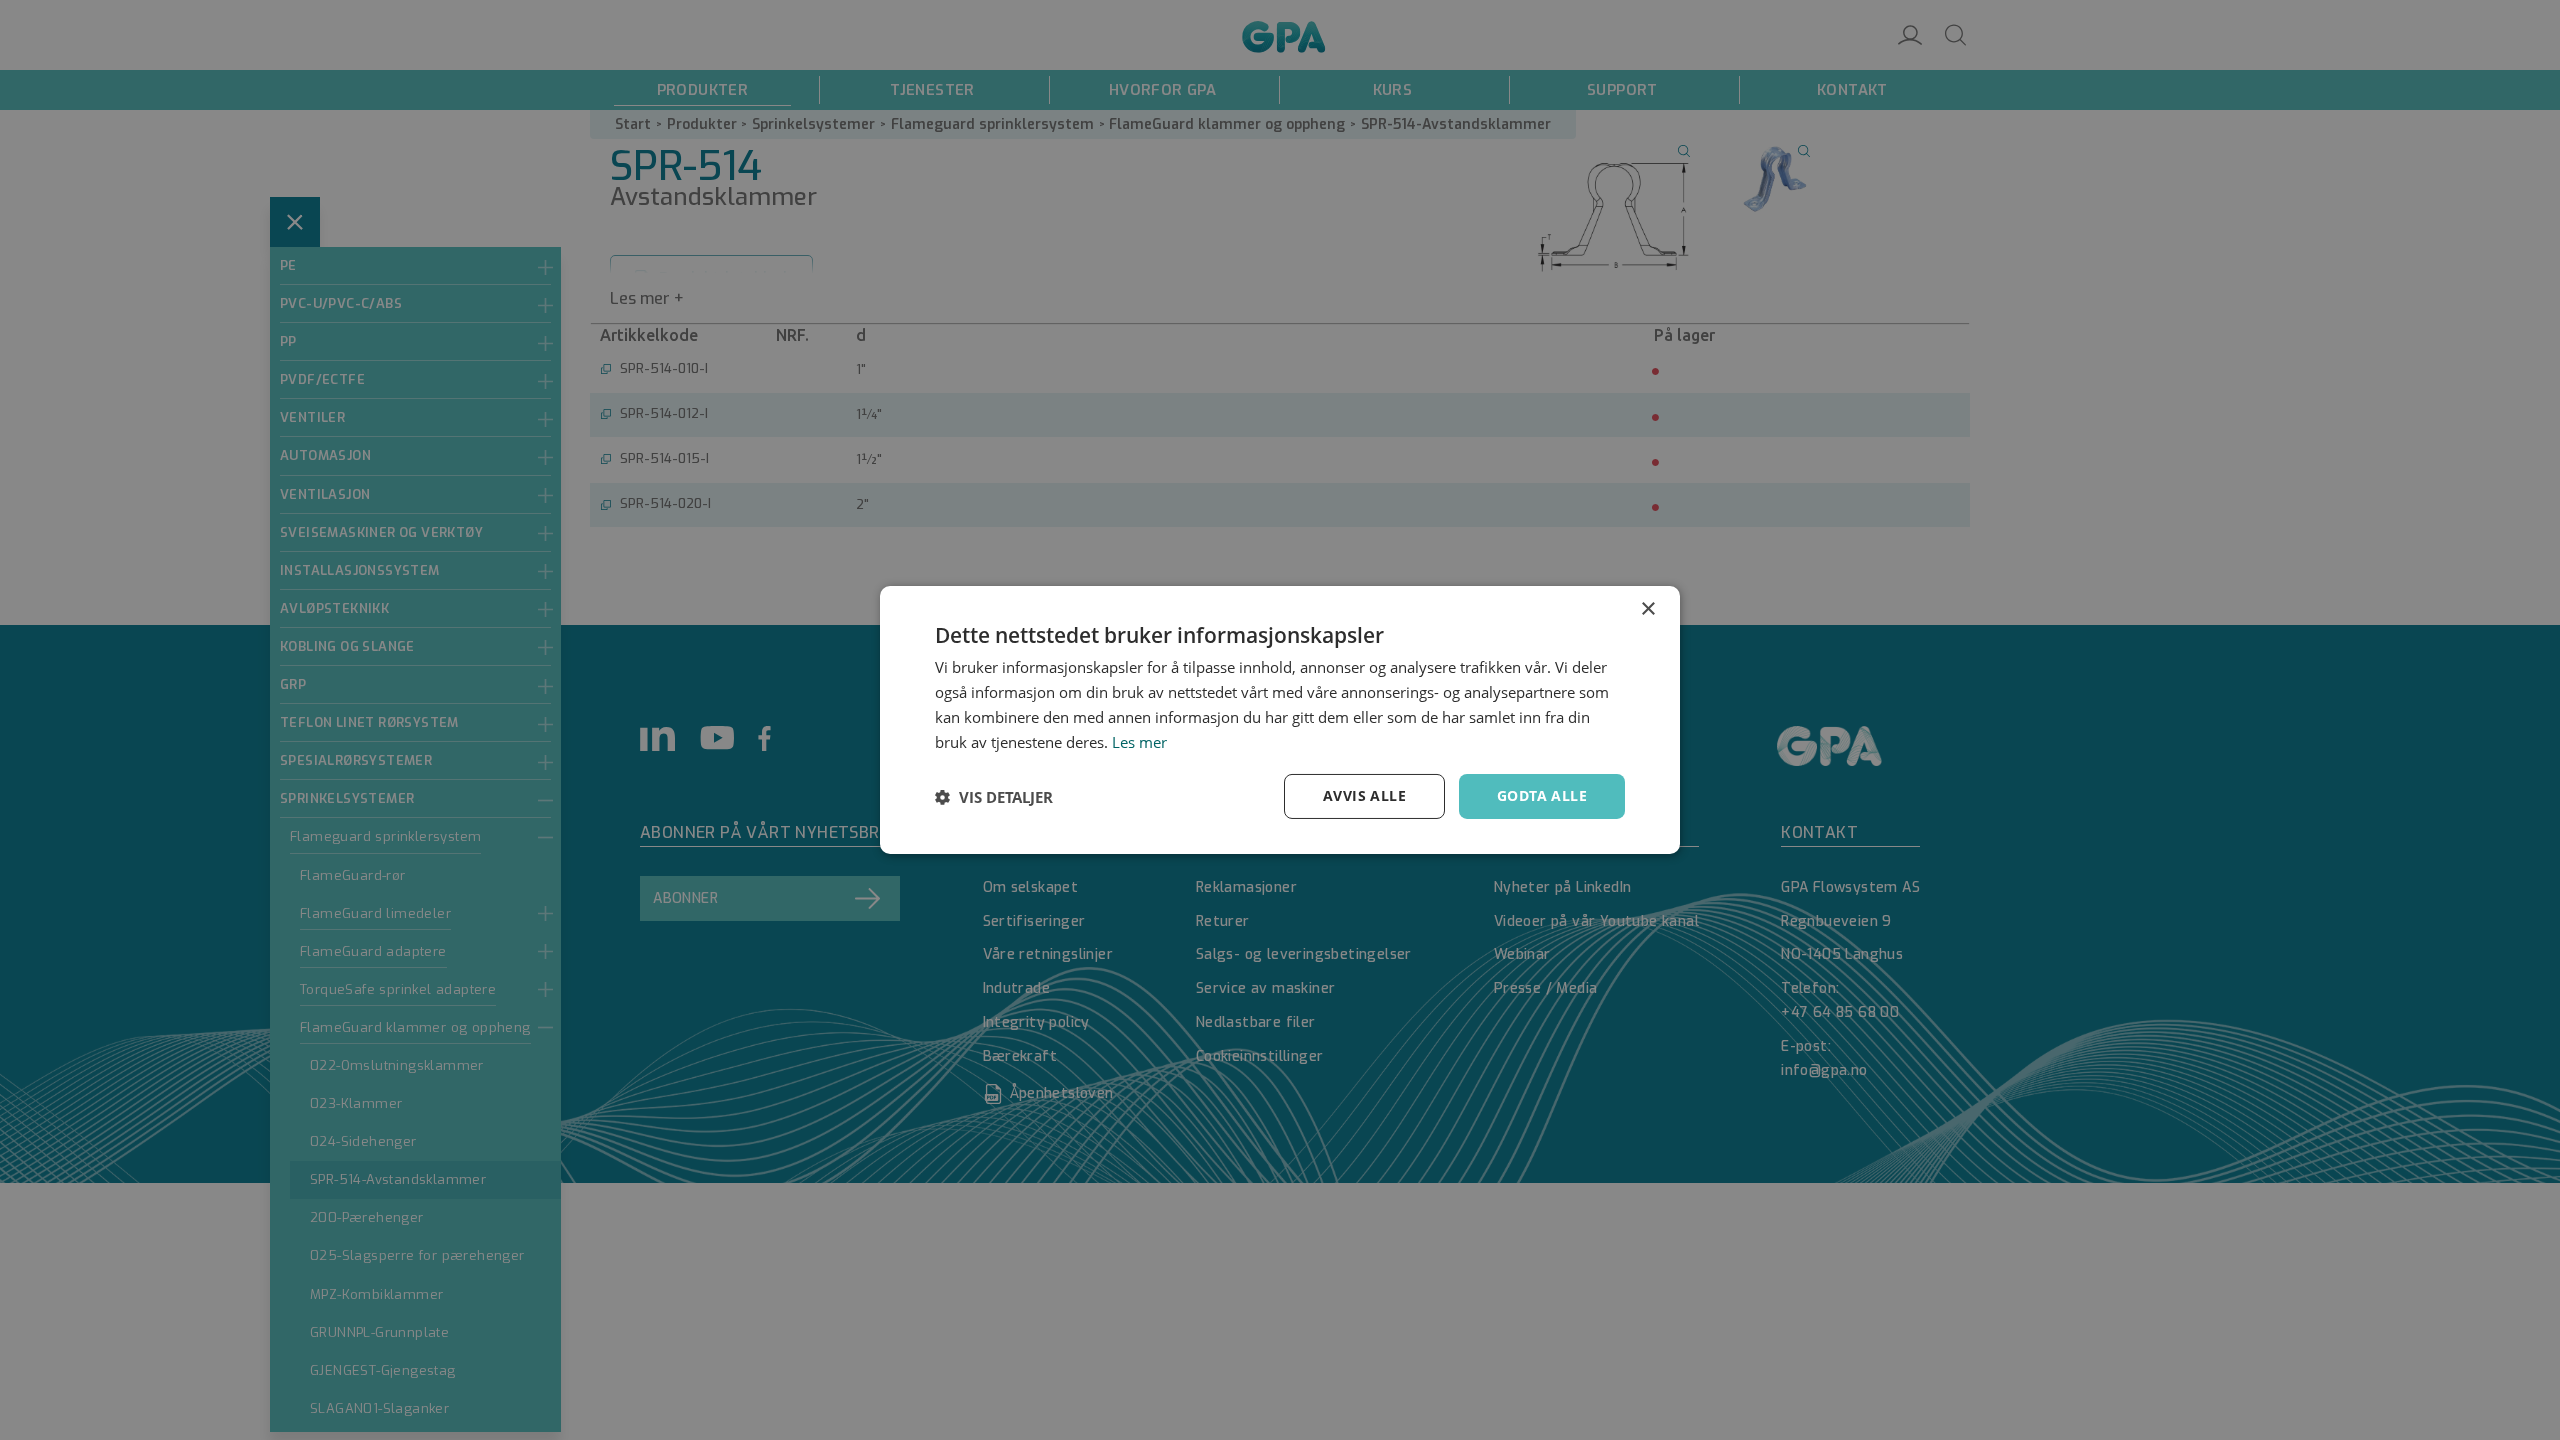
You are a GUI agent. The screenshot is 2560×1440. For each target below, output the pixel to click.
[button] (994, 797)
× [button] (1647, 609)
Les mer (1139, 742)
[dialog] (1280, 720)
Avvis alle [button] (1364, 795)
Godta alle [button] (1542, 795)
